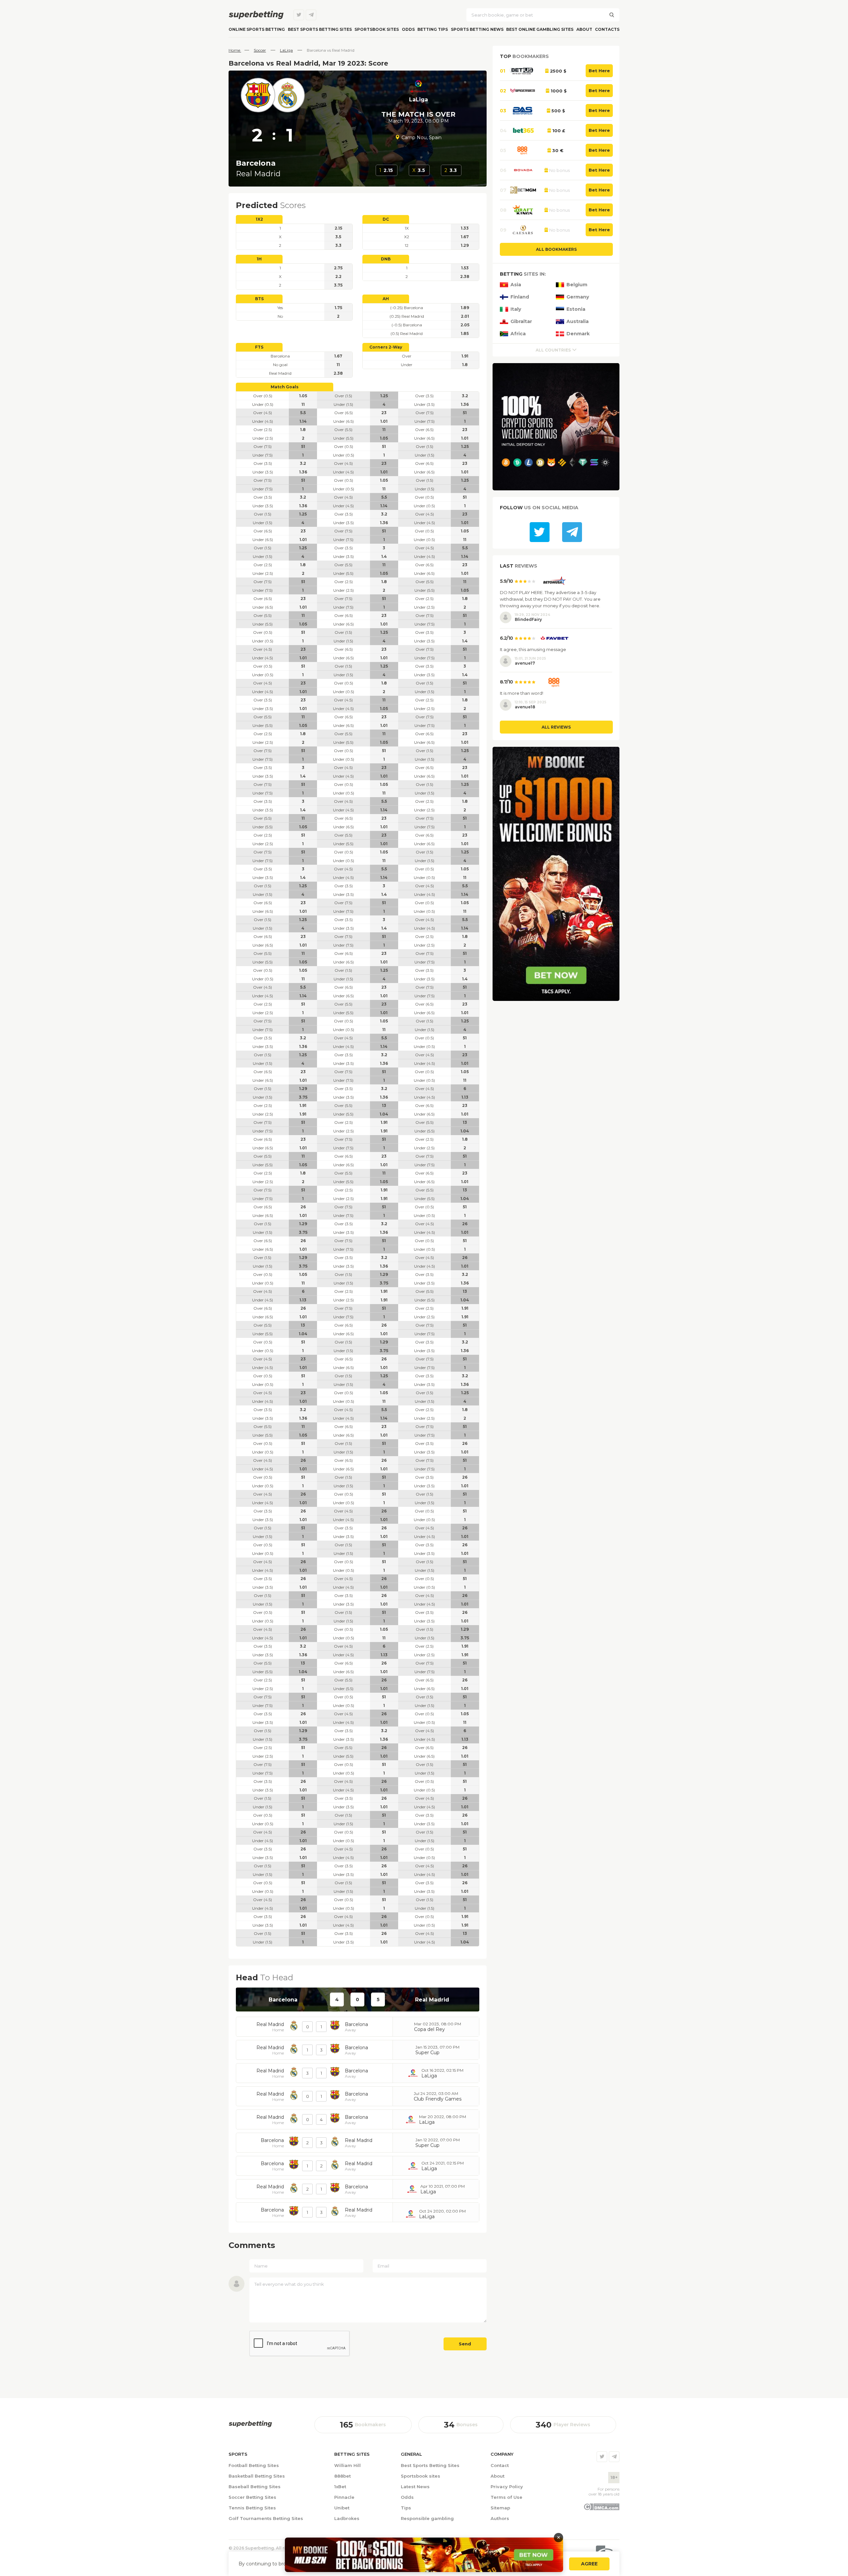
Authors (500, 2518)
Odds (408, 29)
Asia (516, 285)
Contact (500, 2465)
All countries (553, 350)
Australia (578, 322)
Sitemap (500, 2508)
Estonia (576, 309)
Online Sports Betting (257, 29)
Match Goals (285, 387)
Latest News (415, 2487)
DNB (386, 259)
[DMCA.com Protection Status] (601, 2509)
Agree (589, 2564)
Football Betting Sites (254, 2465)
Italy (516, 309)
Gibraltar (521, 322)
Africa (518, 334)
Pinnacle (344, 2497)
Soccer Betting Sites (252, 2497)
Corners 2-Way (386, 347)
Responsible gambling (427, 2518)
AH (386, 299)
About (584, 29)
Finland (520, 297)
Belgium (577, 285)
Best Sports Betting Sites (430, 2465)
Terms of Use (506, 2497)
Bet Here (599, 71)
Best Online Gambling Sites (540, 29)
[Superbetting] (256, 15)
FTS (259, 347)
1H (259, 259)
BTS (259, 299)
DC (386, 219)
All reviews (556, 727)
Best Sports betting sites (320, 29)
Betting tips (433, 29)
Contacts (607, 29)
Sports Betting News (477, 29)
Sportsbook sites (377, 29)
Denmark (578, 334)
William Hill (347, 2465)
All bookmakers (556, 249)
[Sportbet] (250, 2424)
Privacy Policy (507, 2487)
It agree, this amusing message (533, 649)
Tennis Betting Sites (252, 2508)
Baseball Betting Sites (255, 2487)
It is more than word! (522, 693)
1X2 (259, 219)
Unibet (342, 2508)
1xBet (340, 2487)
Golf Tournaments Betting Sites (266, 2518)
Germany (578, 297)
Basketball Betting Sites (257, 2476)
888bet (343, 2476)
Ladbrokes (347, 2518)
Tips (406, 2508)
